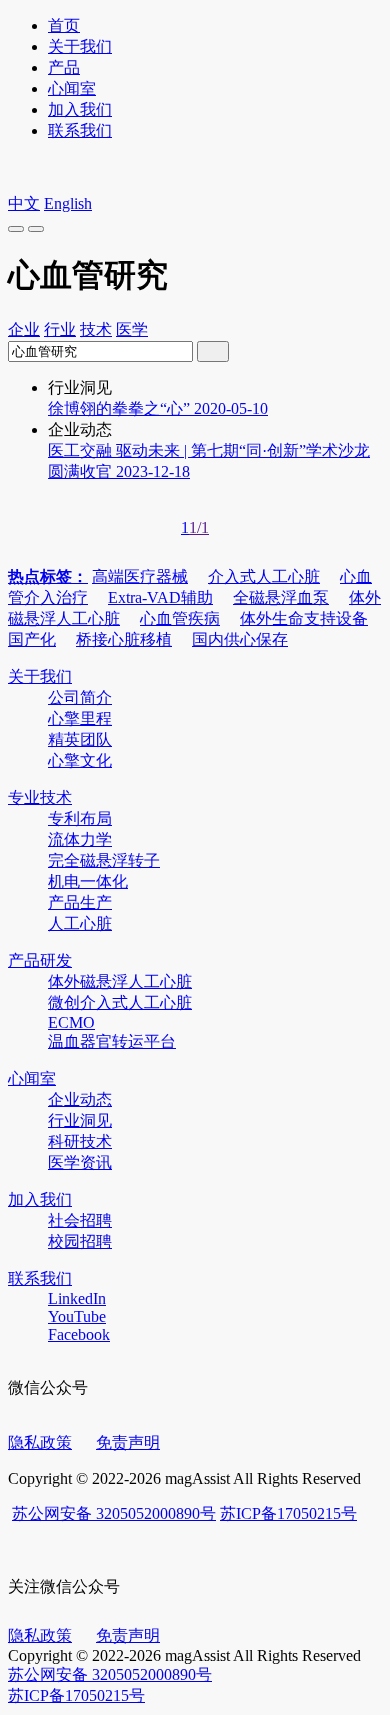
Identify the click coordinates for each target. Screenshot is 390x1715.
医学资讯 (80, 1162)
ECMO (71, 1022)
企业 (24, 329)
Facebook (79, 1334)
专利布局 (80, 818)
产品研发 (40, 960)
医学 (132, 329)
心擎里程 (80, 718)
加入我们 (80, 109)
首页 (64, 25)
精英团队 (80, 739)
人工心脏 (80, 923)
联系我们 (80, 130)
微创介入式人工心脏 (120, 1002)
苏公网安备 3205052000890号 (114, 1513)
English (68, 203)
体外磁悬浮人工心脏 (120, 981)
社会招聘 (80, 1220)
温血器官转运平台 (112, 1041)
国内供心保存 (240, 639)
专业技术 (40, 797)
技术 (96, 329)
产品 (64, 67)
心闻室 (72, 88)
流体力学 (80, 839)
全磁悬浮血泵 (281, 597)
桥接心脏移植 (124, 639)
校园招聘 (80, 1241)
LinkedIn (77, 1298)
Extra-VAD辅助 (160, 597)
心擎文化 (80, 760)
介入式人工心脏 (264, 576)
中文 (24, 203)
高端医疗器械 (140, 576)
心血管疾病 (180, 618)
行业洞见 (80, 1120)
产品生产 (80, 902)
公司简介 (80, 697)
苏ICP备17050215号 (288, 1513)
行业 (60, 329)
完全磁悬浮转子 (104, 860)
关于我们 (80, 46)
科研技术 (80, 1141)
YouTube (77, 1316)
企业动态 (80, 1099)
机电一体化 (88, 881)
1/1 (199, 527)
